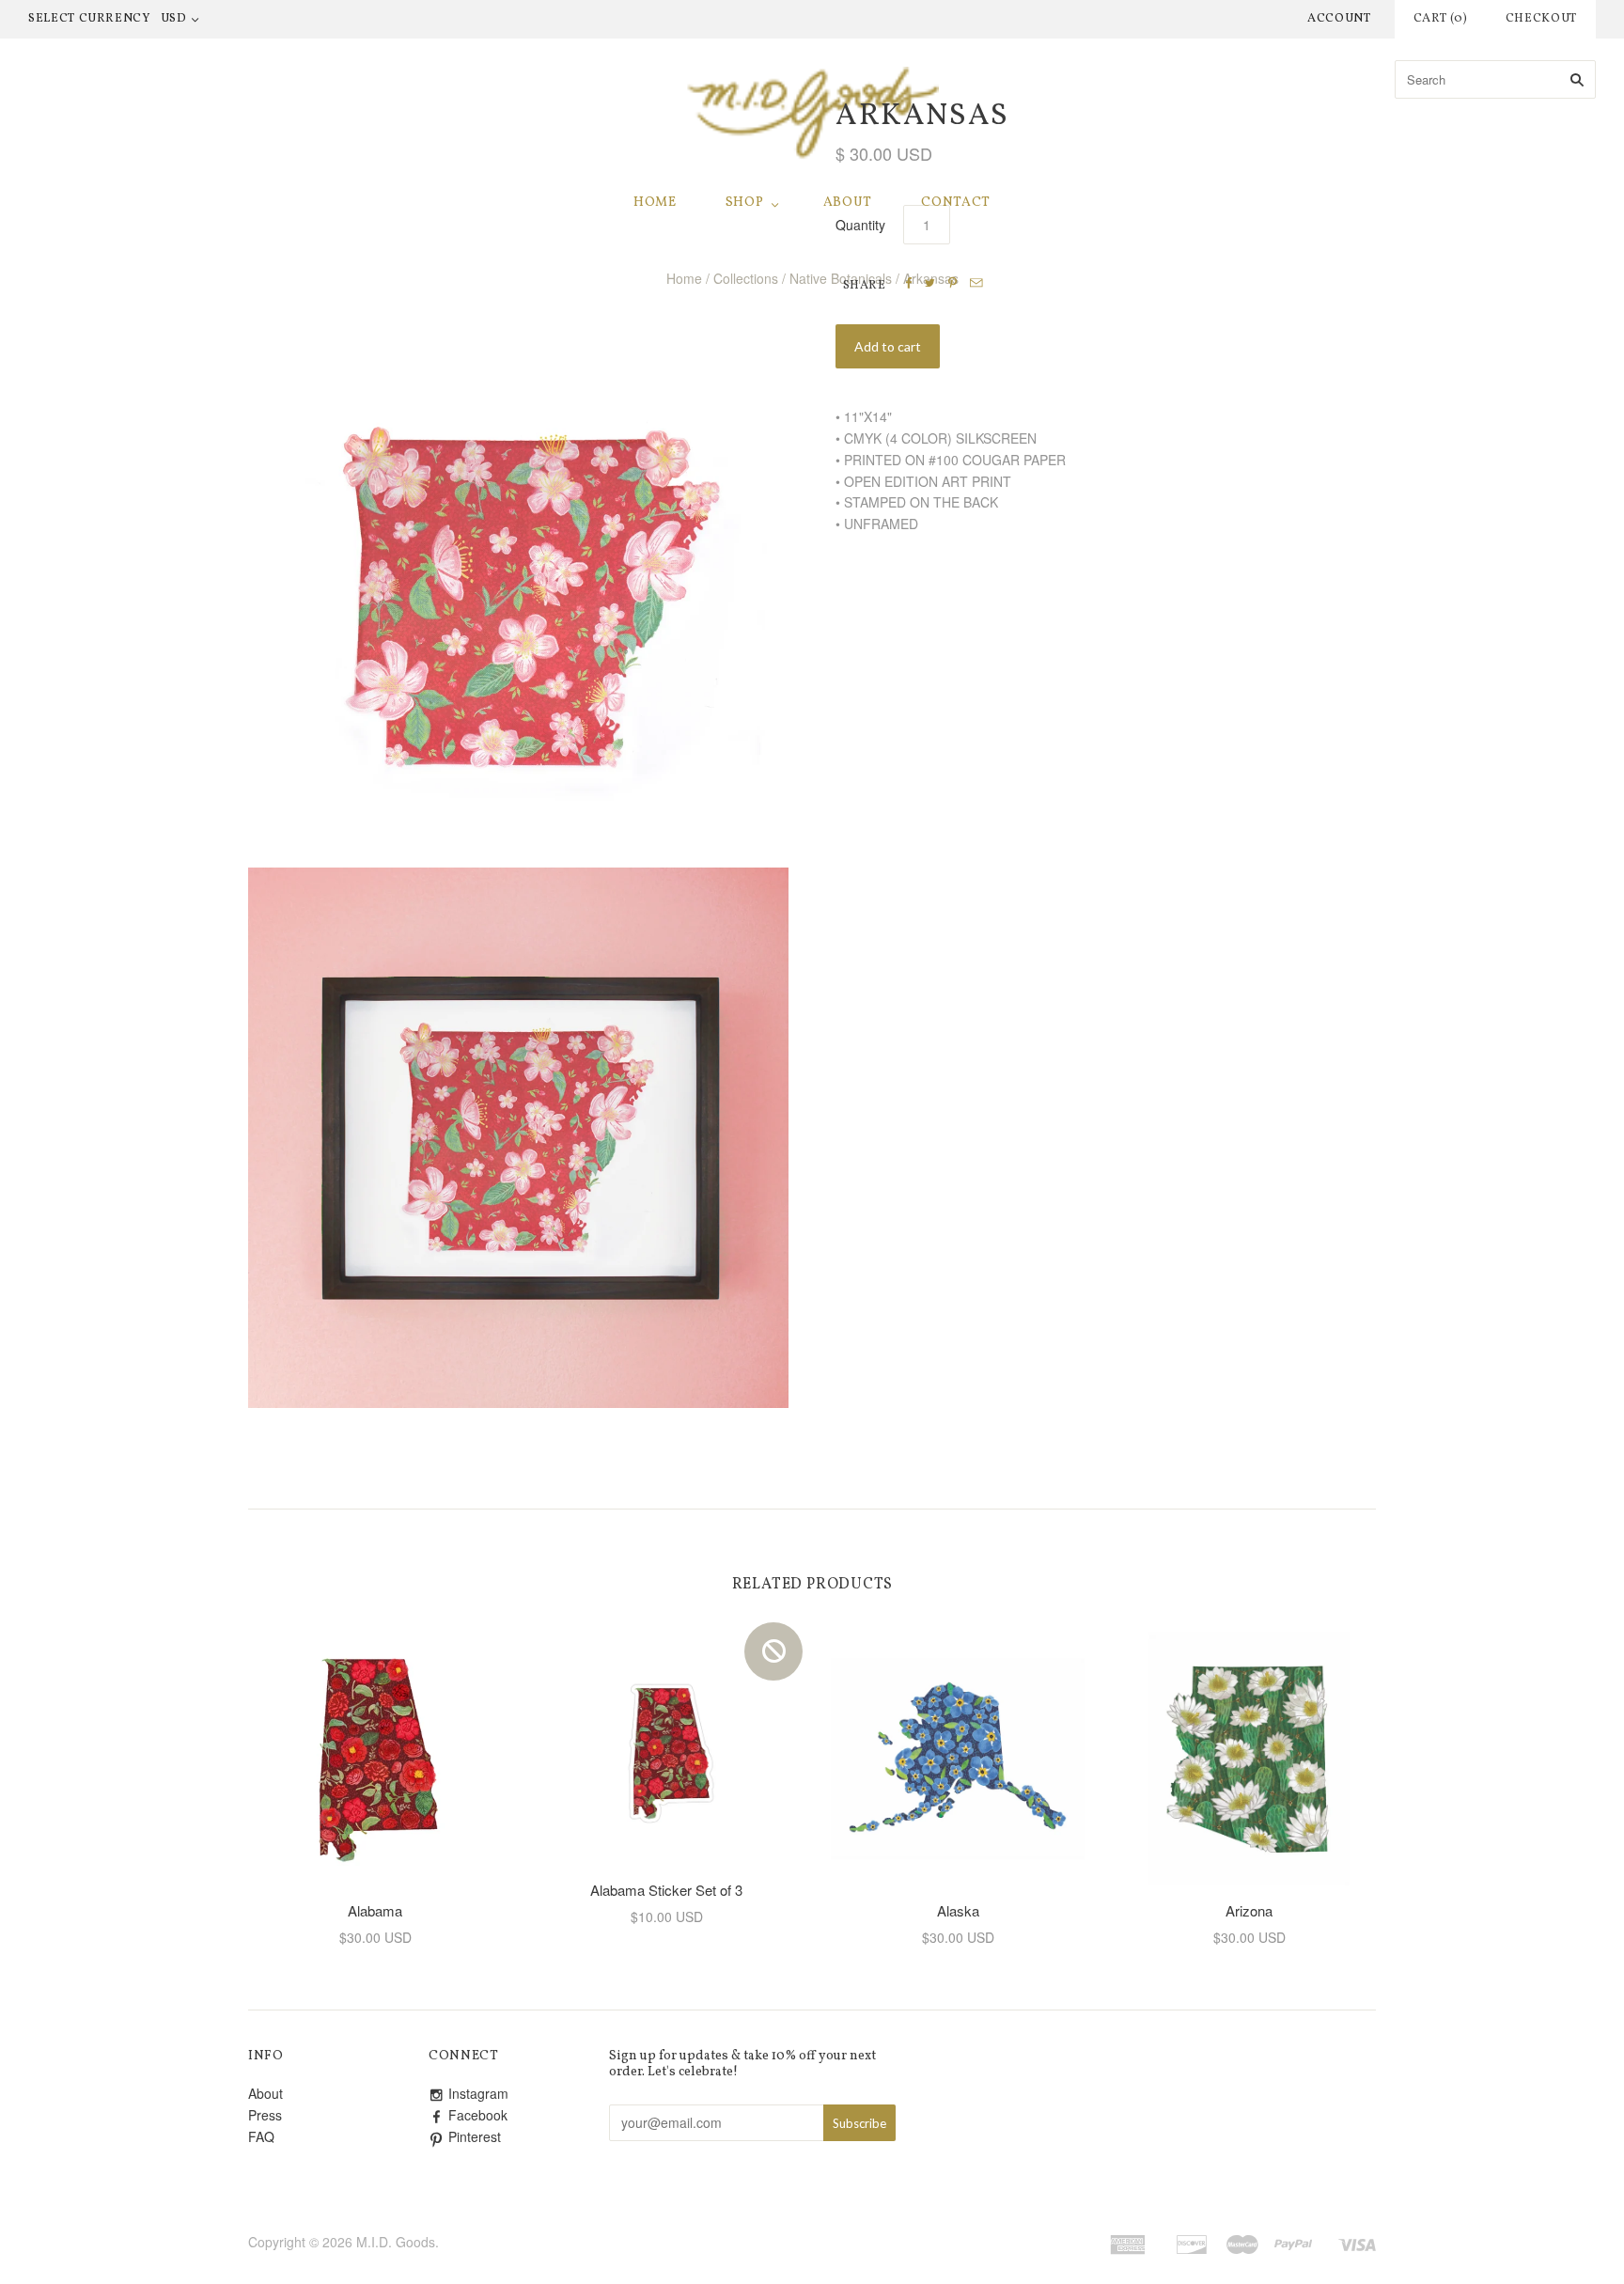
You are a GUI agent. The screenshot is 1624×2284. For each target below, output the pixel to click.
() (1441, 19)
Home (655, 203)
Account (1339, 19)
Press (265, 2115)
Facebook (478, 2115)
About (848, 203)
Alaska (958, 1910)
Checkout (1541, 19)
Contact (956, 203)
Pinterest (475, 2136)
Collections (746, 278)
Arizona (1249, 1910)
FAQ (261, 2136)
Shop (745, 203)
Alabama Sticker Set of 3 (666, 1890)
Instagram (478, 2093)
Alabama (375, 1910)
